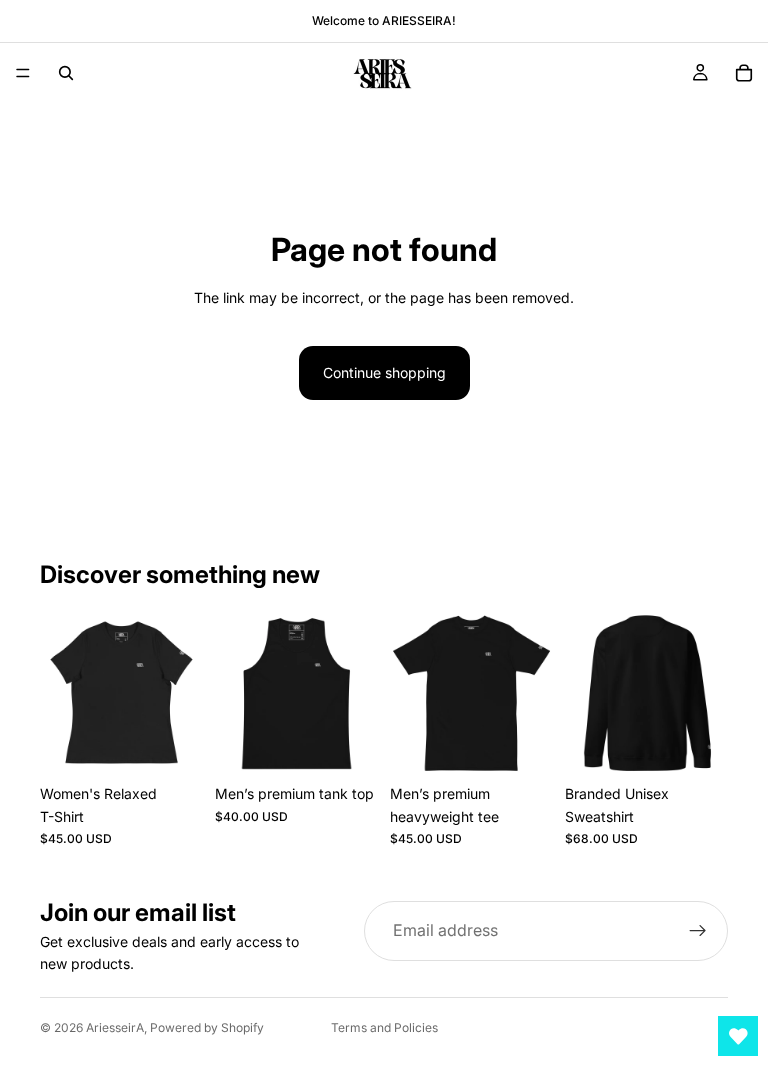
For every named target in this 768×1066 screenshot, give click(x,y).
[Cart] (744, 73)
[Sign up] (698, 931)
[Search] (66, 73)
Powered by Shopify (207, 1027)
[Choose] (172, 744)
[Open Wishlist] (738, 1036)
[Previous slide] (62, 694)
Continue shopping (384, 372)
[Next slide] (181, 694)
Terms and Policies (384, 1027)
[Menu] (23, 73)
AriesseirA (115, 1027)
